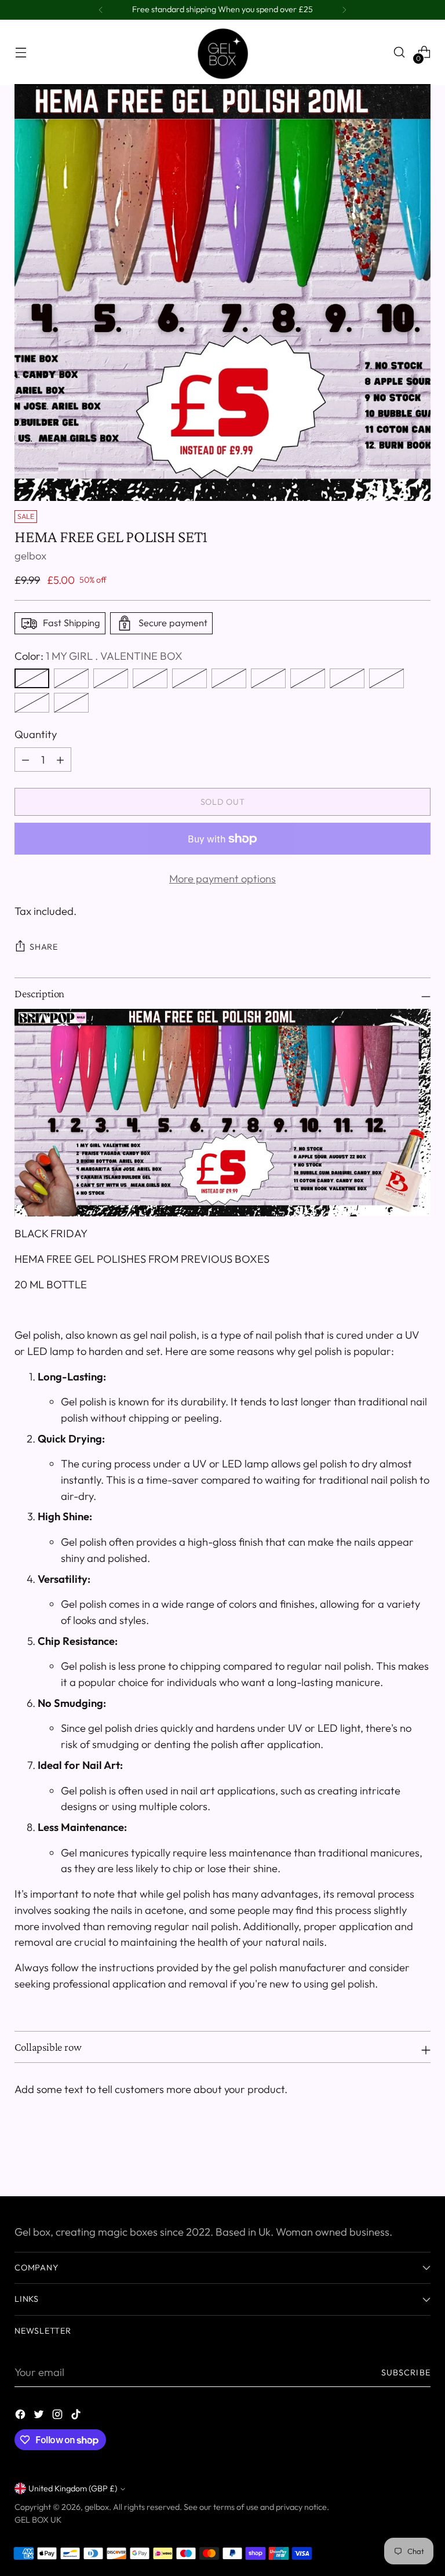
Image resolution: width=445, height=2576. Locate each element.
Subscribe (406, 2372)
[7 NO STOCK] (268, 678)
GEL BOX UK (38, 2520)
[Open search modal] (400, 52)
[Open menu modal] (21, 52)
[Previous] (101, 10)
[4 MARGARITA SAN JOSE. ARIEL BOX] (150, 678)
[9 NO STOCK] (347, 678)
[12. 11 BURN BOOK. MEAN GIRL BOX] (71, 703)
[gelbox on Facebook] (21, 2417)
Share (44, 947)
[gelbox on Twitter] (40, 2417)
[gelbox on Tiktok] (77, 2417)
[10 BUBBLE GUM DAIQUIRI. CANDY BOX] (386, 678)
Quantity (36, 734)
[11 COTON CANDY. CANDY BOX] (32, 703)
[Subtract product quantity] (60, 760)
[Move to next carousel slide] (421, 2156)
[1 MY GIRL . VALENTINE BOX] (32, 678)
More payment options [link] (222, 879)
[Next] (344, 10)
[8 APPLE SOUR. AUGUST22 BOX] (308, 678)
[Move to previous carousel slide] (394, 2157)
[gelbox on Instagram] (59, 2417)
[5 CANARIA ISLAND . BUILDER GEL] (189, 678)
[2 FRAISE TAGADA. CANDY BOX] (71, 678)
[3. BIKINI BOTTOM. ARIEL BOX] (111, 678)
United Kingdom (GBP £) (73, 2488)
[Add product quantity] (25, 760)
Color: (99, 656)
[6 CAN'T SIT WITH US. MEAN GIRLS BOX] (229, 678)
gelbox (30, 556)
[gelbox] (222, 52)
